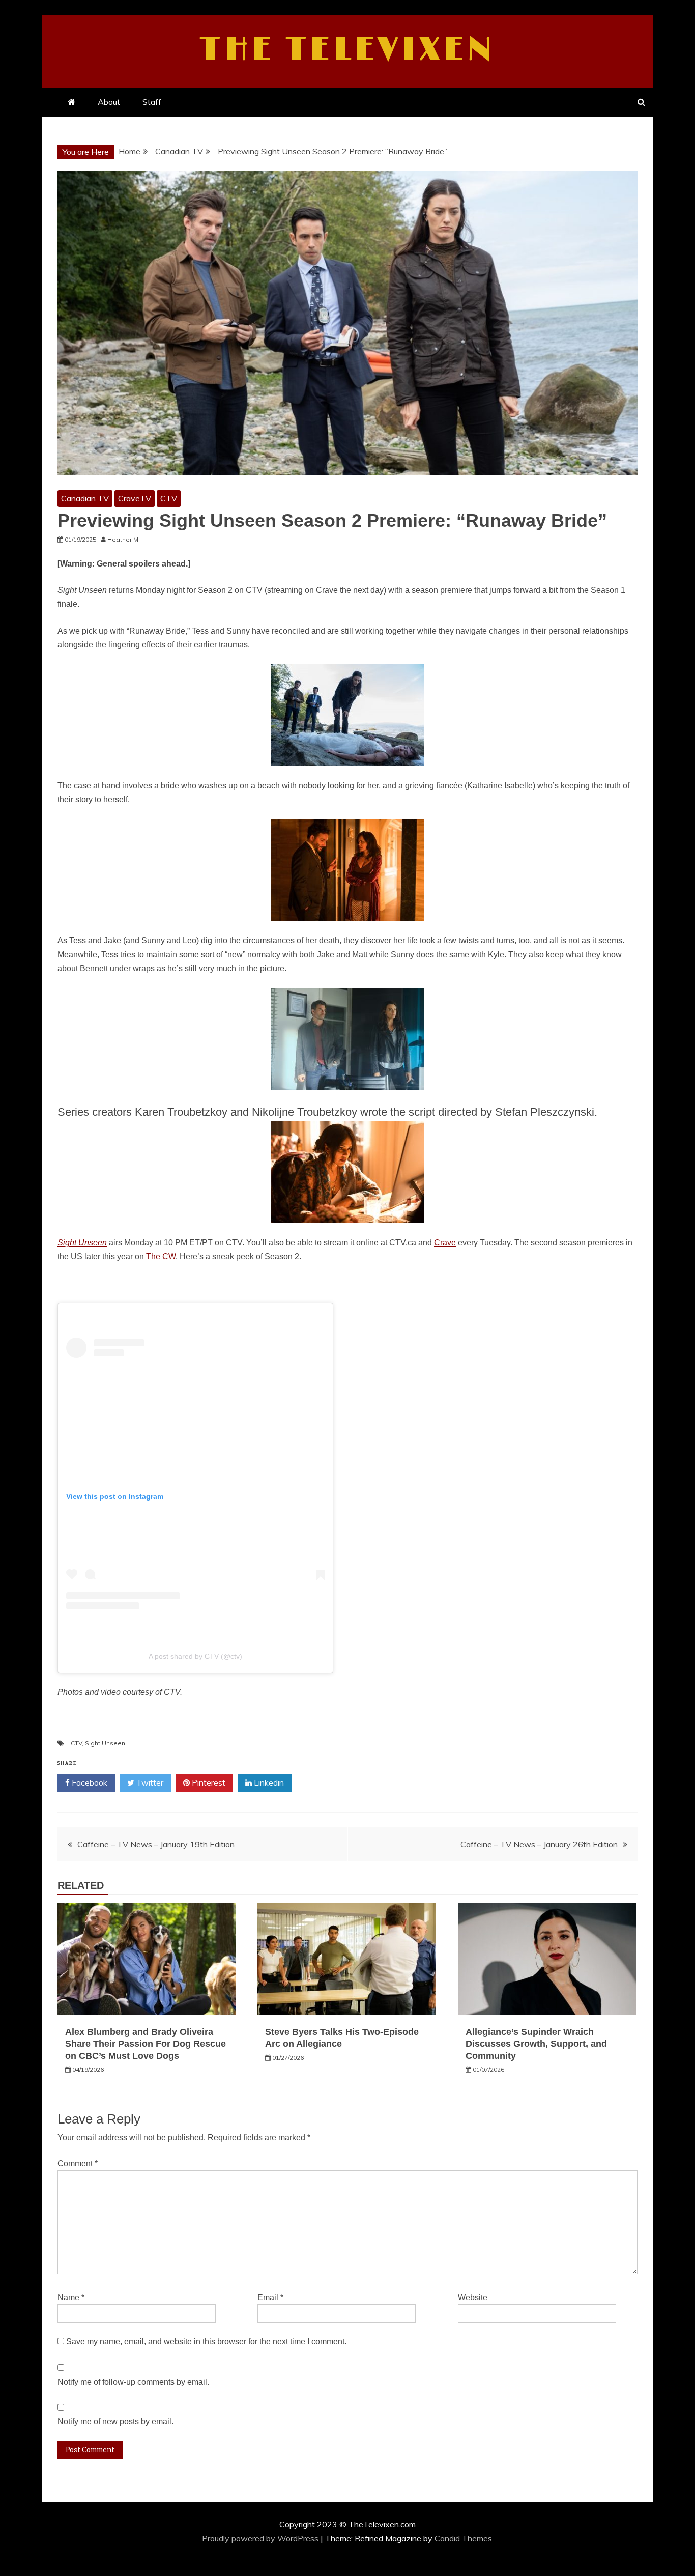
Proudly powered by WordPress (261, 2538)
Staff (152, 102)
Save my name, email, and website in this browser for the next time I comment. (206, 2342)
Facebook (89, 1782)
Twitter (149, 1782)
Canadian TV (85, 498)
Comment (78, 2163)
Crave (445, 1243)
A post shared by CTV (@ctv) (195, 1656)
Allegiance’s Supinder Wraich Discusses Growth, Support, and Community (536, 2044)
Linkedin (268, 1782)
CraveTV (135, 498)
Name (71, 2297)
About (109, 102)
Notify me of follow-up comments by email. (133, 2382)
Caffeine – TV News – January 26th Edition (539, 1844)
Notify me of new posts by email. (115, 2422)
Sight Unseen (105, 1743)
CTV (169, 498)
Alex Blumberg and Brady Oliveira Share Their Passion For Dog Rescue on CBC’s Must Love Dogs (146, 2044)
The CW (161, 1256)
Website (473, 2297)
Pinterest (208, 1782)
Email (270, 2297)
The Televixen (348, 50)
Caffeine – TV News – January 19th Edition (156, 1844)
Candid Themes (463, 2538)
